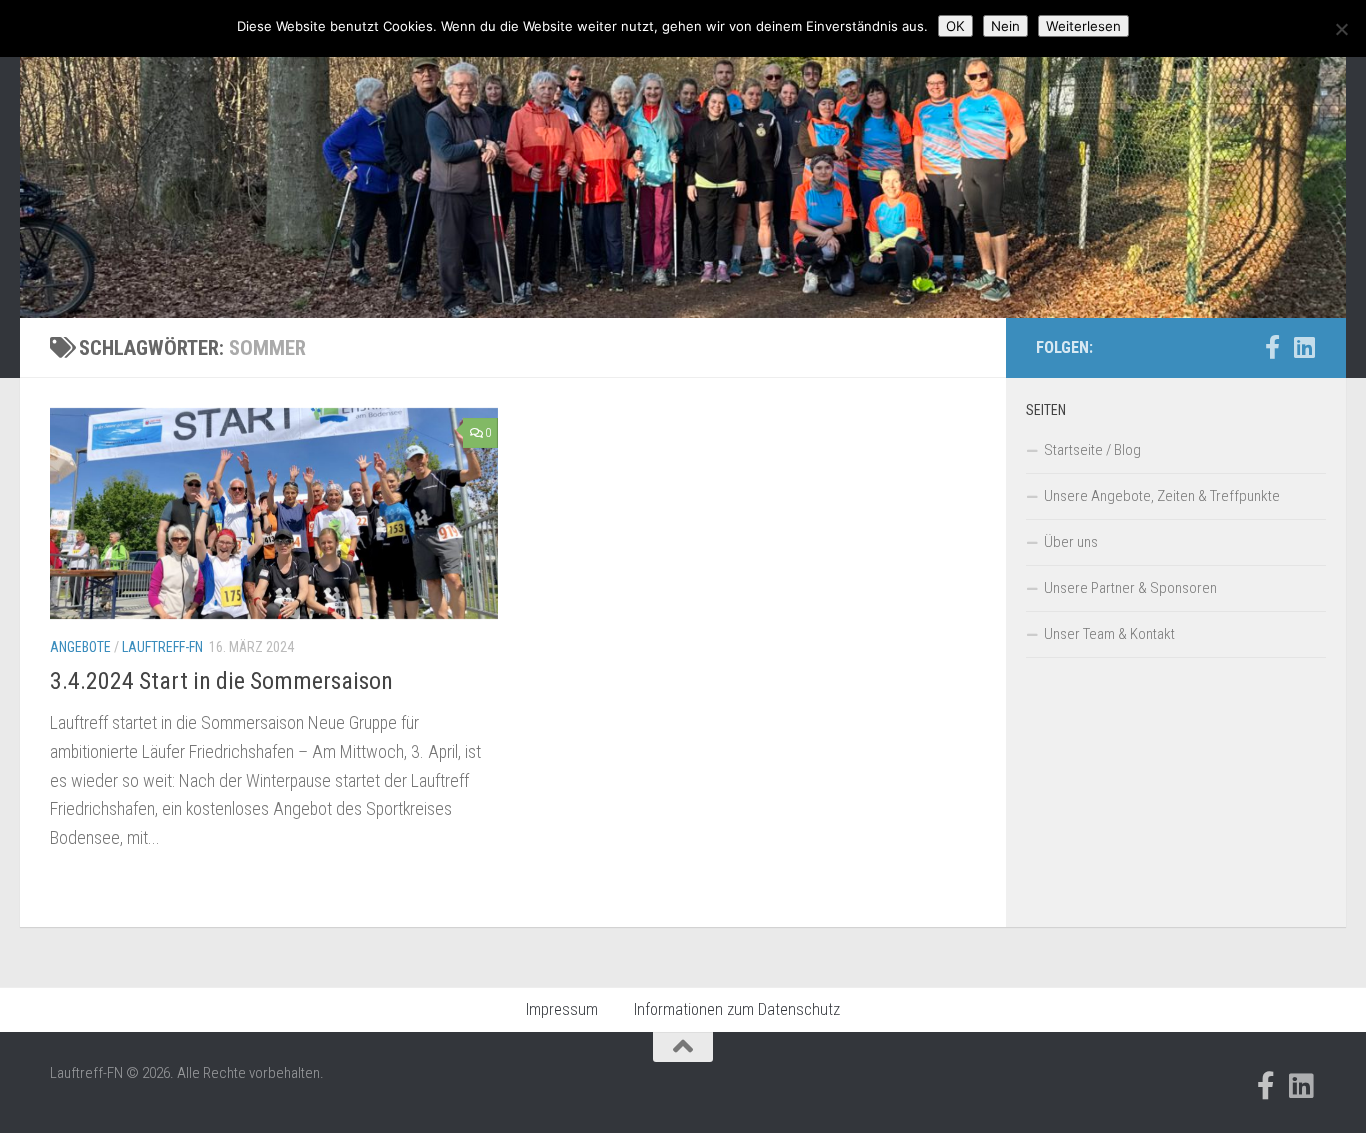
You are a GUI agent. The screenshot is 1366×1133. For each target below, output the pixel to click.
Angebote (80, 647)
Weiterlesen (1083, 26)
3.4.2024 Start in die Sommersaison (221, 681)
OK (955, 26)
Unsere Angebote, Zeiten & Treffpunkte (1162, 496)
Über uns (1071, 542)
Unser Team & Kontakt (1109, 634)
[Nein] (1341, 29)
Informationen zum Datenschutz (737, 1009)
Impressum (562, 1009)
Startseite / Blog (1092, 450)
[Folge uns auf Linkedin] (1304, 347)
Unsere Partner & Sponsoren (1130, 588)
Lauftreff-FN (162, 647)
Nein (1005, 26)
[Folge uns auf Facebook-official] (1272, 347)
